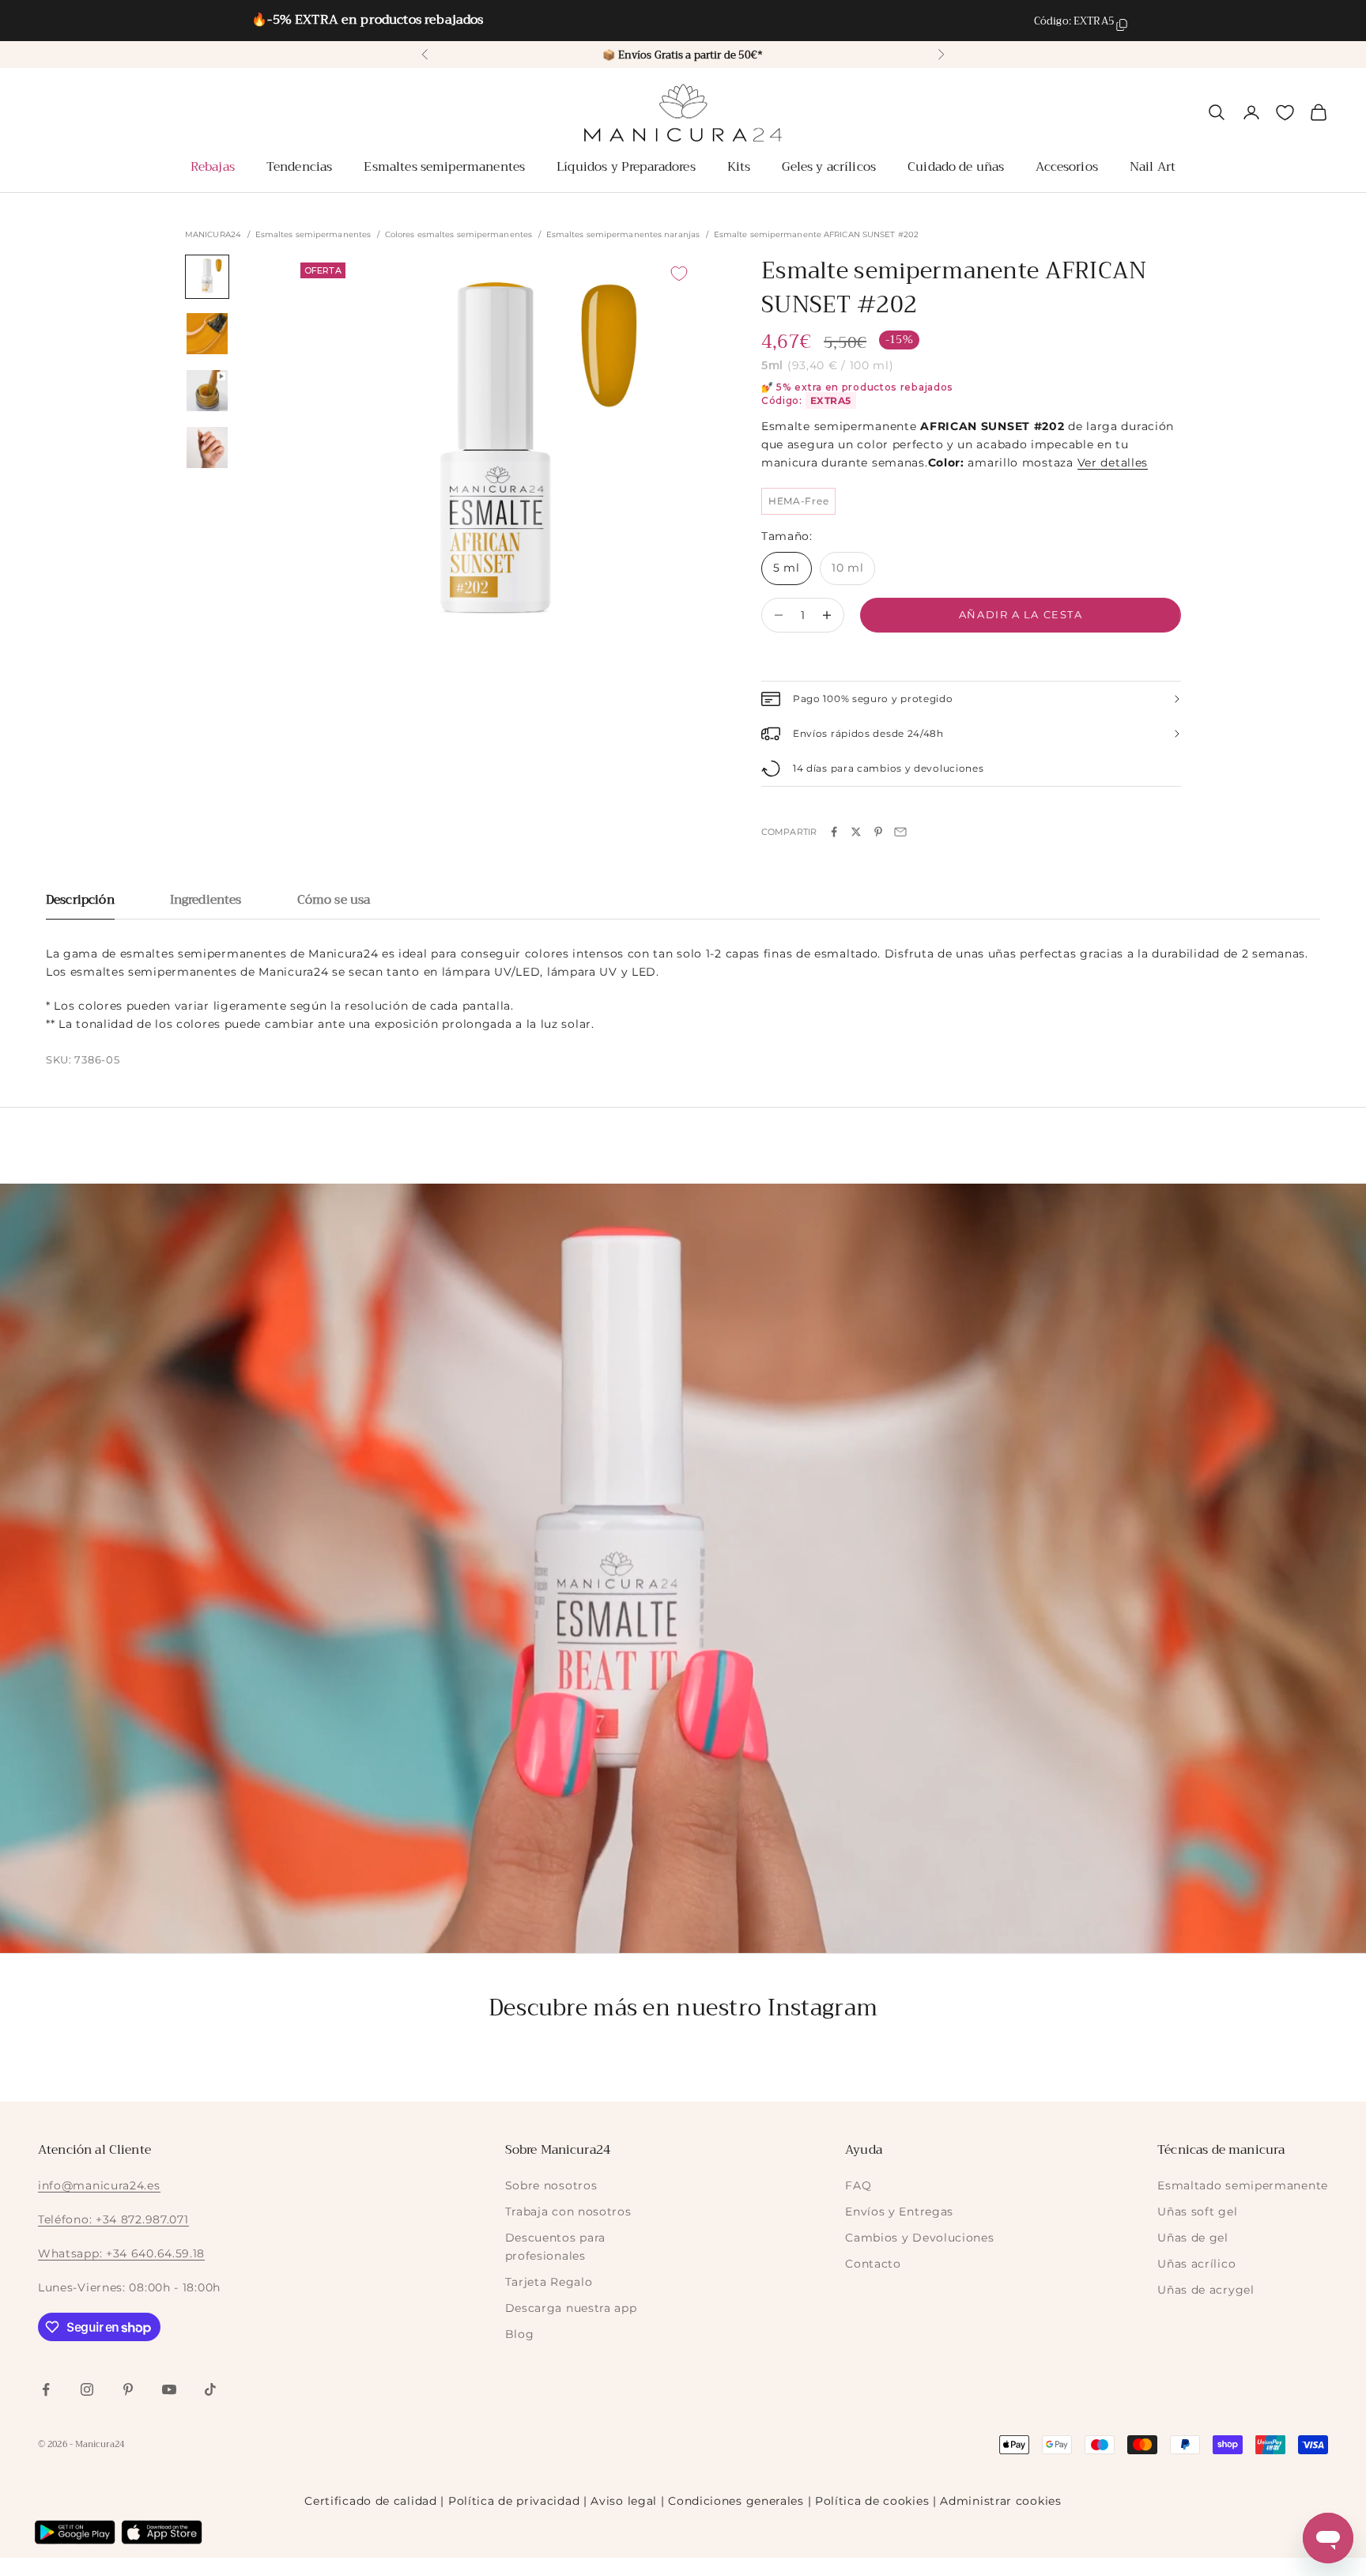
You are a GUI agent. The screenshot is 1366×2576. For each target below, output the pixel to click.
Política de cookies (872, 2501)
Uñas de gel (1193, 2238)
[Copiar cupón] (1122, 25)
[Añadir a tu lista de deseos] (679, 274)
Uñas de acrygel (1206, 2290)
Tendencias (300, 167)
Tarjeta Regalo (549, 2282)
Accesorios (1067, 167)
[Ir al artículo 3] (207, 391)
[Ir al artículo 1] (207, 277)
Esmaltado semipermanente (1243, 2185)
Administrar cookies (1000, 2501)
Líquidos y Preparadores (626, 167)
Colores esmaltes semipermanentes (458, 235)
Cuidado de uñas (956, 167)
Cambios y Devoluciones (919, 2238)
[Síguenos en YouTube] (169, 2389)
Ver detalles (1113, 463)
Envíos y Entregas (899, 2212)
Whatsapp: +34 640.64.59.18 (121, 2253)
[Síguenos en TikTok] (210, 2389)
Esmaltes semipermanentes (444, 167)
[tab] (80, 904)
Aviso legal (624, 2501)
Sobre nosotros (551, 2185)
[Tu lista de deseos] (1285, 113)
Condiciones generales (736, 2501)
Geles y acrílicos (829, 167)
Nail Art (1153, 167)
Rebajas (213, 167)
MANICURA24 (213, 235)
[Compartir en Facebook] (834, 832)
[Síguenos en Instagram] (87, 2389)
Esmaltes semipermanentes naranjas (623, 235)
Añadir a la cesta (1021, 614)
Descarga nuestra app (571, 2308)
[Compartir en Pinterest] (878, 832)
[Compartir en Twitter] (856, 832)
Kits (739, 167)
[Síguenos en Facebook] (46, 2389)
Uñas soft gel (1197, 2212)
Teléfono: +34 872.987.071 (113, 2219)
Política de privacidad (514, 2501)
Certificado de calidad (370, 2501)
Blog (520, 2334)
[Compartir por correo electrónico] (900, 832)
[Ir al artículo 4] (207, 448)
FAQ (858, 2185)
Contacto (873, 2264)
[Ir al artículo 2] (207, 334)
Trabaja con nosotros (568, 2212)
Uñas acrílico (1196, 2264)
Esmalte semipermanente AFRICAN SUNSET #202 (816, 235)
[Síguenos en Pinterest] (128, 2389)
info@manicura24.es (99, 2185)
